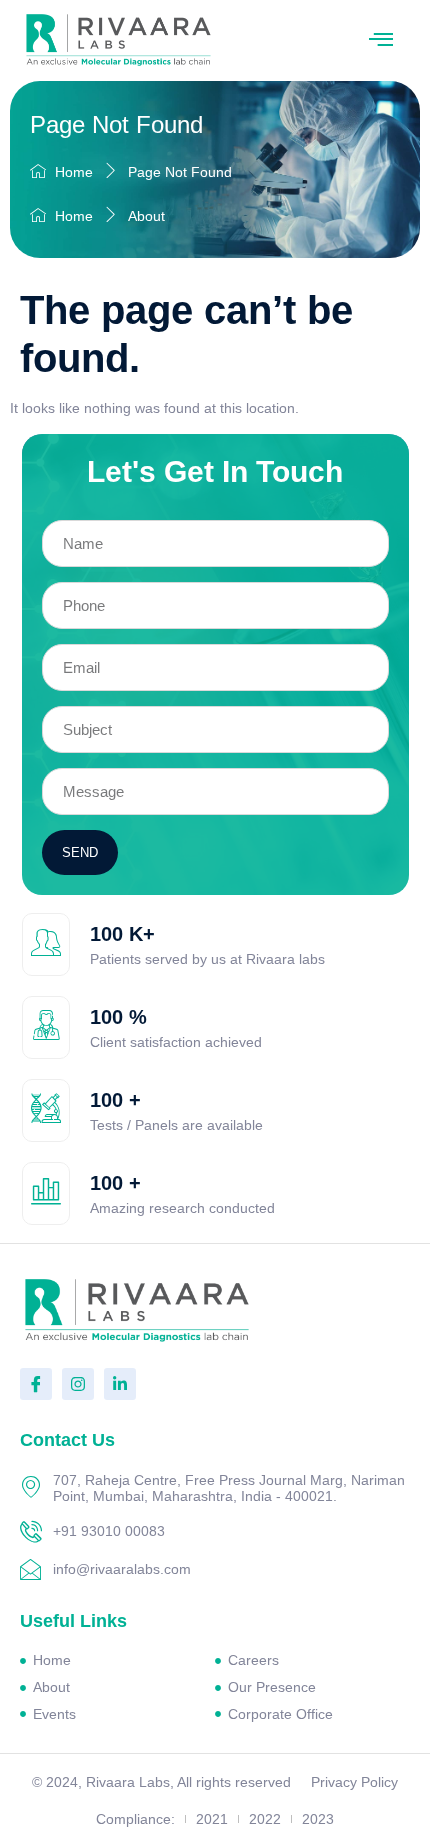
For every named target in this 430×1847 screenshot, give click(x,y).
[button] (381, 41)
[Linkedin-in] (120, 1384)
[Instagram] (78, 1384)
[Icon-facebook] (36, 1384)
